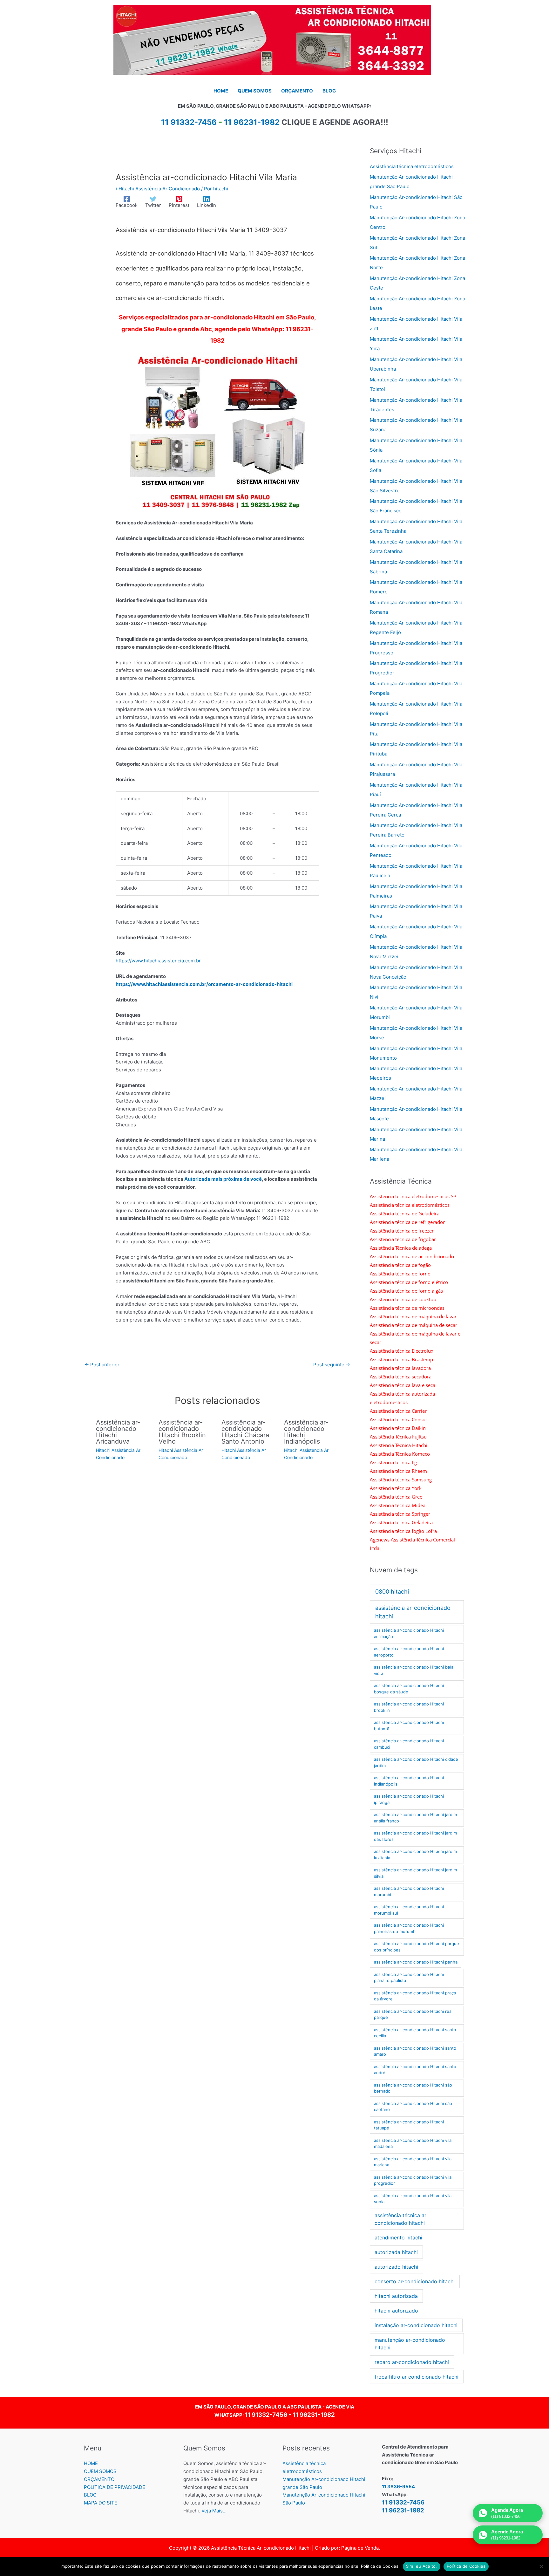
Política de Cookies (466, 2566)
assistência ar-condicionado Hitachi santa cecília (415, 2033)
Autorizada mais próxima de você (223, 1179)
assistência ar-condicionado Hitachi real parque (413, 2014)
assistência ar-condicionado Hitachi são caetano (413, 2107)
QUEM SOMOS (100, 2471)
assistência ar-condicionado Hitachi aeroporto (409, 1652)
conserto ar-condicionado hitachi (415, 2281)
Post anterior (102, 1365)
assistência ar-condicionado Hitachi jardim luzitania (415, 1855)
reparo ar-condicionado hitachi (412, 2362)
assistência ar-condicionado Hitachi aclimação (409, 1633)
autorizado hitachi (396, 2267)
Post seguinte (332, 1365)
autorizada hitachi (396, 2252)
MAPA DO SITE (101, 2503)
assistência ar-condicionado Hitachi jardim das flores (415, 1836)
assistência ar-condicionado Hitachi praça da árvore (415, 1996)
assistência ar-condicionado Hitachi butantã (409, 1725)
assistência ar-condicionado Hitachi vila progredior (413, 2180)
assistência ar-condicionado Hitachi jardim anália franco (415, 1818)
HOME (91, 2463)
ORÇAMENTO (99, 2479)
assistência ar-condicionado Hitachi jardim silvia (415, 1873)
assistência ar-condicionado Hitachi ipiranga (409, 1799)
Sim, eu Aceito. (422, 2566)
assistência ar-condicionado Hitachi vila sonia (413, 2199)
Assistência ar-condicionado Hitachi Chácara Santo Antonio (245, 1432)
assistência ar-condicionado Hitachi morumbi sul (409, 1910)
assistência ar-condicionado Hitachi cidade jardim (416, 1762)
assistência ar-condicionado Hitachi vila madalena (413, 2143)
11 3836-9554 (398, 2487)
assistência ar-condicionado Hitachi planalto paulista (409, 1978)
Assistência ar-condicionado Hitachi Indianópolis (306, 1432)
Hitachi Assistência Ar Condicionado (159, 189)
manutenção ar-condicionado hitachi (410, 2344)
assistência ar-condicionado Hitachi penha (416, 1962)
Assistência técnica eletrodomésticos (412, 166)
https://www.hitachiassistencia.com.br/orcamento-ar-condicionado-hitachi (204, 984)
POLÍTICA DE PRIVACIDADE (115, 2487)
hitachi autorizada (396, 2296)
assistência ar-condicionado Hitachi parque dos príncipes (417, 1947)
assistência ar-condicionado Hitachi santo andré (415, 2070)
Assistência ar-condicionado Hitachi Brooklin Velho (182, 1432)
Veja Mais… (214, 2511)
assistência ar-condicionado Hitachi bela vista (414, 1670)
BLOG (90, 2495)
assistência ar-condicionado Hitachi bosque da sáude (409, 1689)
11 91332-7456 (266, 2415)
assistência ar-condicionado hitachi (413, 1612)
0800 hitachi (392, 1592)
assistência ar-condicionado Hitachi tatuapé (409, 2125)
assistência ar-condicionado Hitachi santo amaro (415, 2051)
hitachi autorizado (396, 2311)
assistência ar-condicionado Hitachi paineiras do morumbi (409, 1928)
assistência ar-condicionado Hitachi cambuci (409, 1744)
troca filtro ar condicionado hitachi (417, 2377)
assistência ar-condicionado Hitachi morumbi (409, 1891)
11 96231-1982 (252, 122)
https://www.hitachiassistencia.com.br (158, 961)
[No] (541, 2566)
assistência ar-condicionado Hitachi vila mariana (413, 2162)
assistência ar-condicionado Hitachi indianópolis (409, 1781)
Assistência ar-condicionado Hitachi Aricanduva (118, 1432)
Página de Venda (360, 2548)
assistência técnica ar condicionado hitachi (400, 2219)
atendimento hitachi (398, 2238)
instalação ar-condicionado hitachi (416, 2325)
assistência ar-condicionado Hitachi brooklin (409, 1707)
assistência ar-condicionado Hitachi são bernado (413, 2088)
